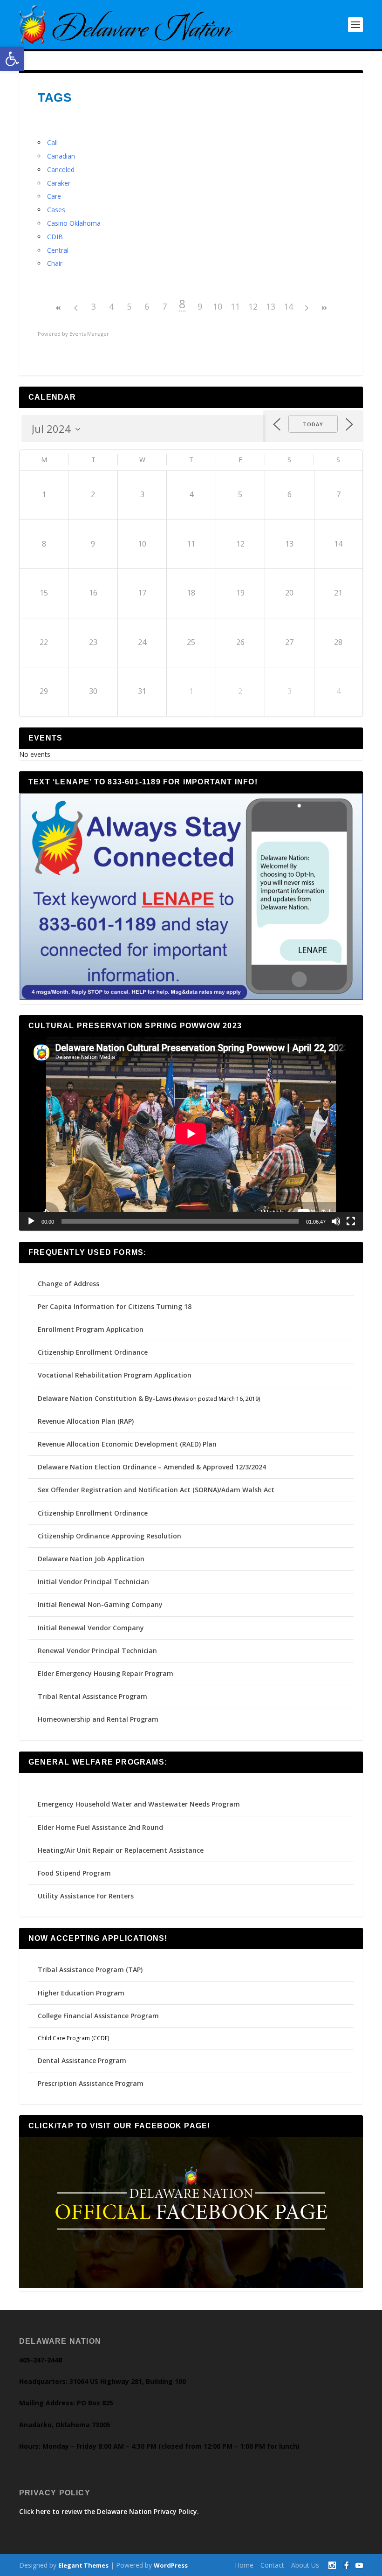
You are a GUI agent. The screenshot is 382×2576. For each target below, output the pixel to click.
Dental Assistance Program (82, 2060)
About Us (305, 2565)
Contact (272, 2565)
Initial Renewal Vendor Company (91, 1628)
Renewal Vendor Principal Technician (97, 1651)
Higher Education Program (81, 1993)
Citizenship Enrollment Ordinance (93, 1352)
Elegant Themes (83, 2565)
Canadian (61, 156)
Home (244, 2565)
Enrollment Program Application (91, 1329)
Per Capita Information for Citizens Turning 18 (115, 1306)
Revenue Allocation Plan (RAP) (86, 1421)
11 (235, 306)
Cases (56, 210)
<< (58, 308)
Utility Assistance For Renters (86, 1896)
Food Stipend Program (74, 1873)
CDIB (55, 237)
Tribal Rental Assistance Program (93, 1696)
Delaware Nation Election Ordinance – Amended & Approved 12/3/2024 (152, 1467)
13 (271, 306)
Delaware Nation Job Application (91, 1559)
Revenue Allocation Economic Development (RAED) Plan (127, 1444)
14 (288, 306)
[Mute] (336, 1221)
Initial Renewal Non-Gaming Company (100, 1604)
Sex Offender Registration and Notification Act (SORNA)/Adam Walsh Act (156, 1490)
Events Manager (89, 334)
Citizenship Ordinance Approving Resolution (109, 1536)
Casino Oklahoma (74, 223)
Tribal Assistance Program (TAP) (90, 1970)
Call (52, 142)
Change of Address (68, 1284)
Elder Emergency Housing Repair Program (106, 1673)
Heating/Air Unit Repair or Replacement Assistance (121, 1850)
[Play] (31, 1221)
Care (54, 196)
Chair (55, 263)
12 (253, 306)
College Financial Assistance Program (98, 2016)
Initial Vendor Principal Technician (93, 1582)
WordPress (171, 2565)
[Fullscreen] (351, 1221)
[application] (191, 1133)
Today (313, 424)
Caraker (59, 183)
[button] (12, 59)
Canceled (61, 170)
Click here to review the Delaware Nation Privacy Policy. (109, 2511)
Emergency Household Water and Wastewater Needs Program (139, 1804)
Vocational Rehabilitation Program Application (115, 1375)
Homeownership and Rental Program (98, 1719)
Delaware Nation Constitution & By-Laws (105, 1398)
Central (58, 250)
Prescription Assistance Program (91, 2083)
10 (218, 306)
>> (324, 308)
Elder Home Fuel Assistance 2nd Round (100, 1827)
